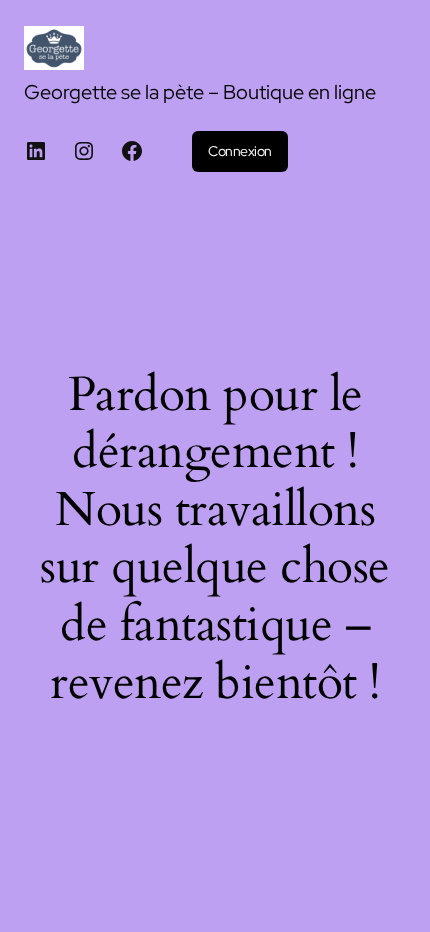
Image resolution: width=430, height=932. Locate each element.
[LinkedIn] (36, 151)
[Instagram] (84, 151)
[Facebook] (132, 151)
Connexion (240, 151)
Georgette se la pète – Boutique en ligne (200, 92)
